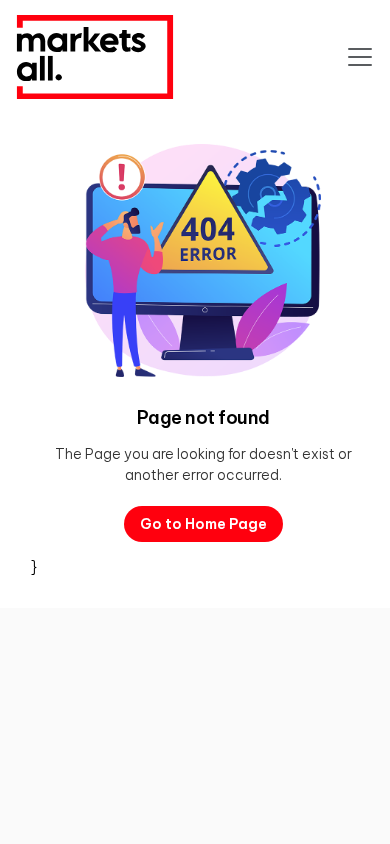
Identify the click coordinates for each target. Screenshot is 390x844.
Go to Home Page (203, 524)
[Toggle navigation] (360, 57)
